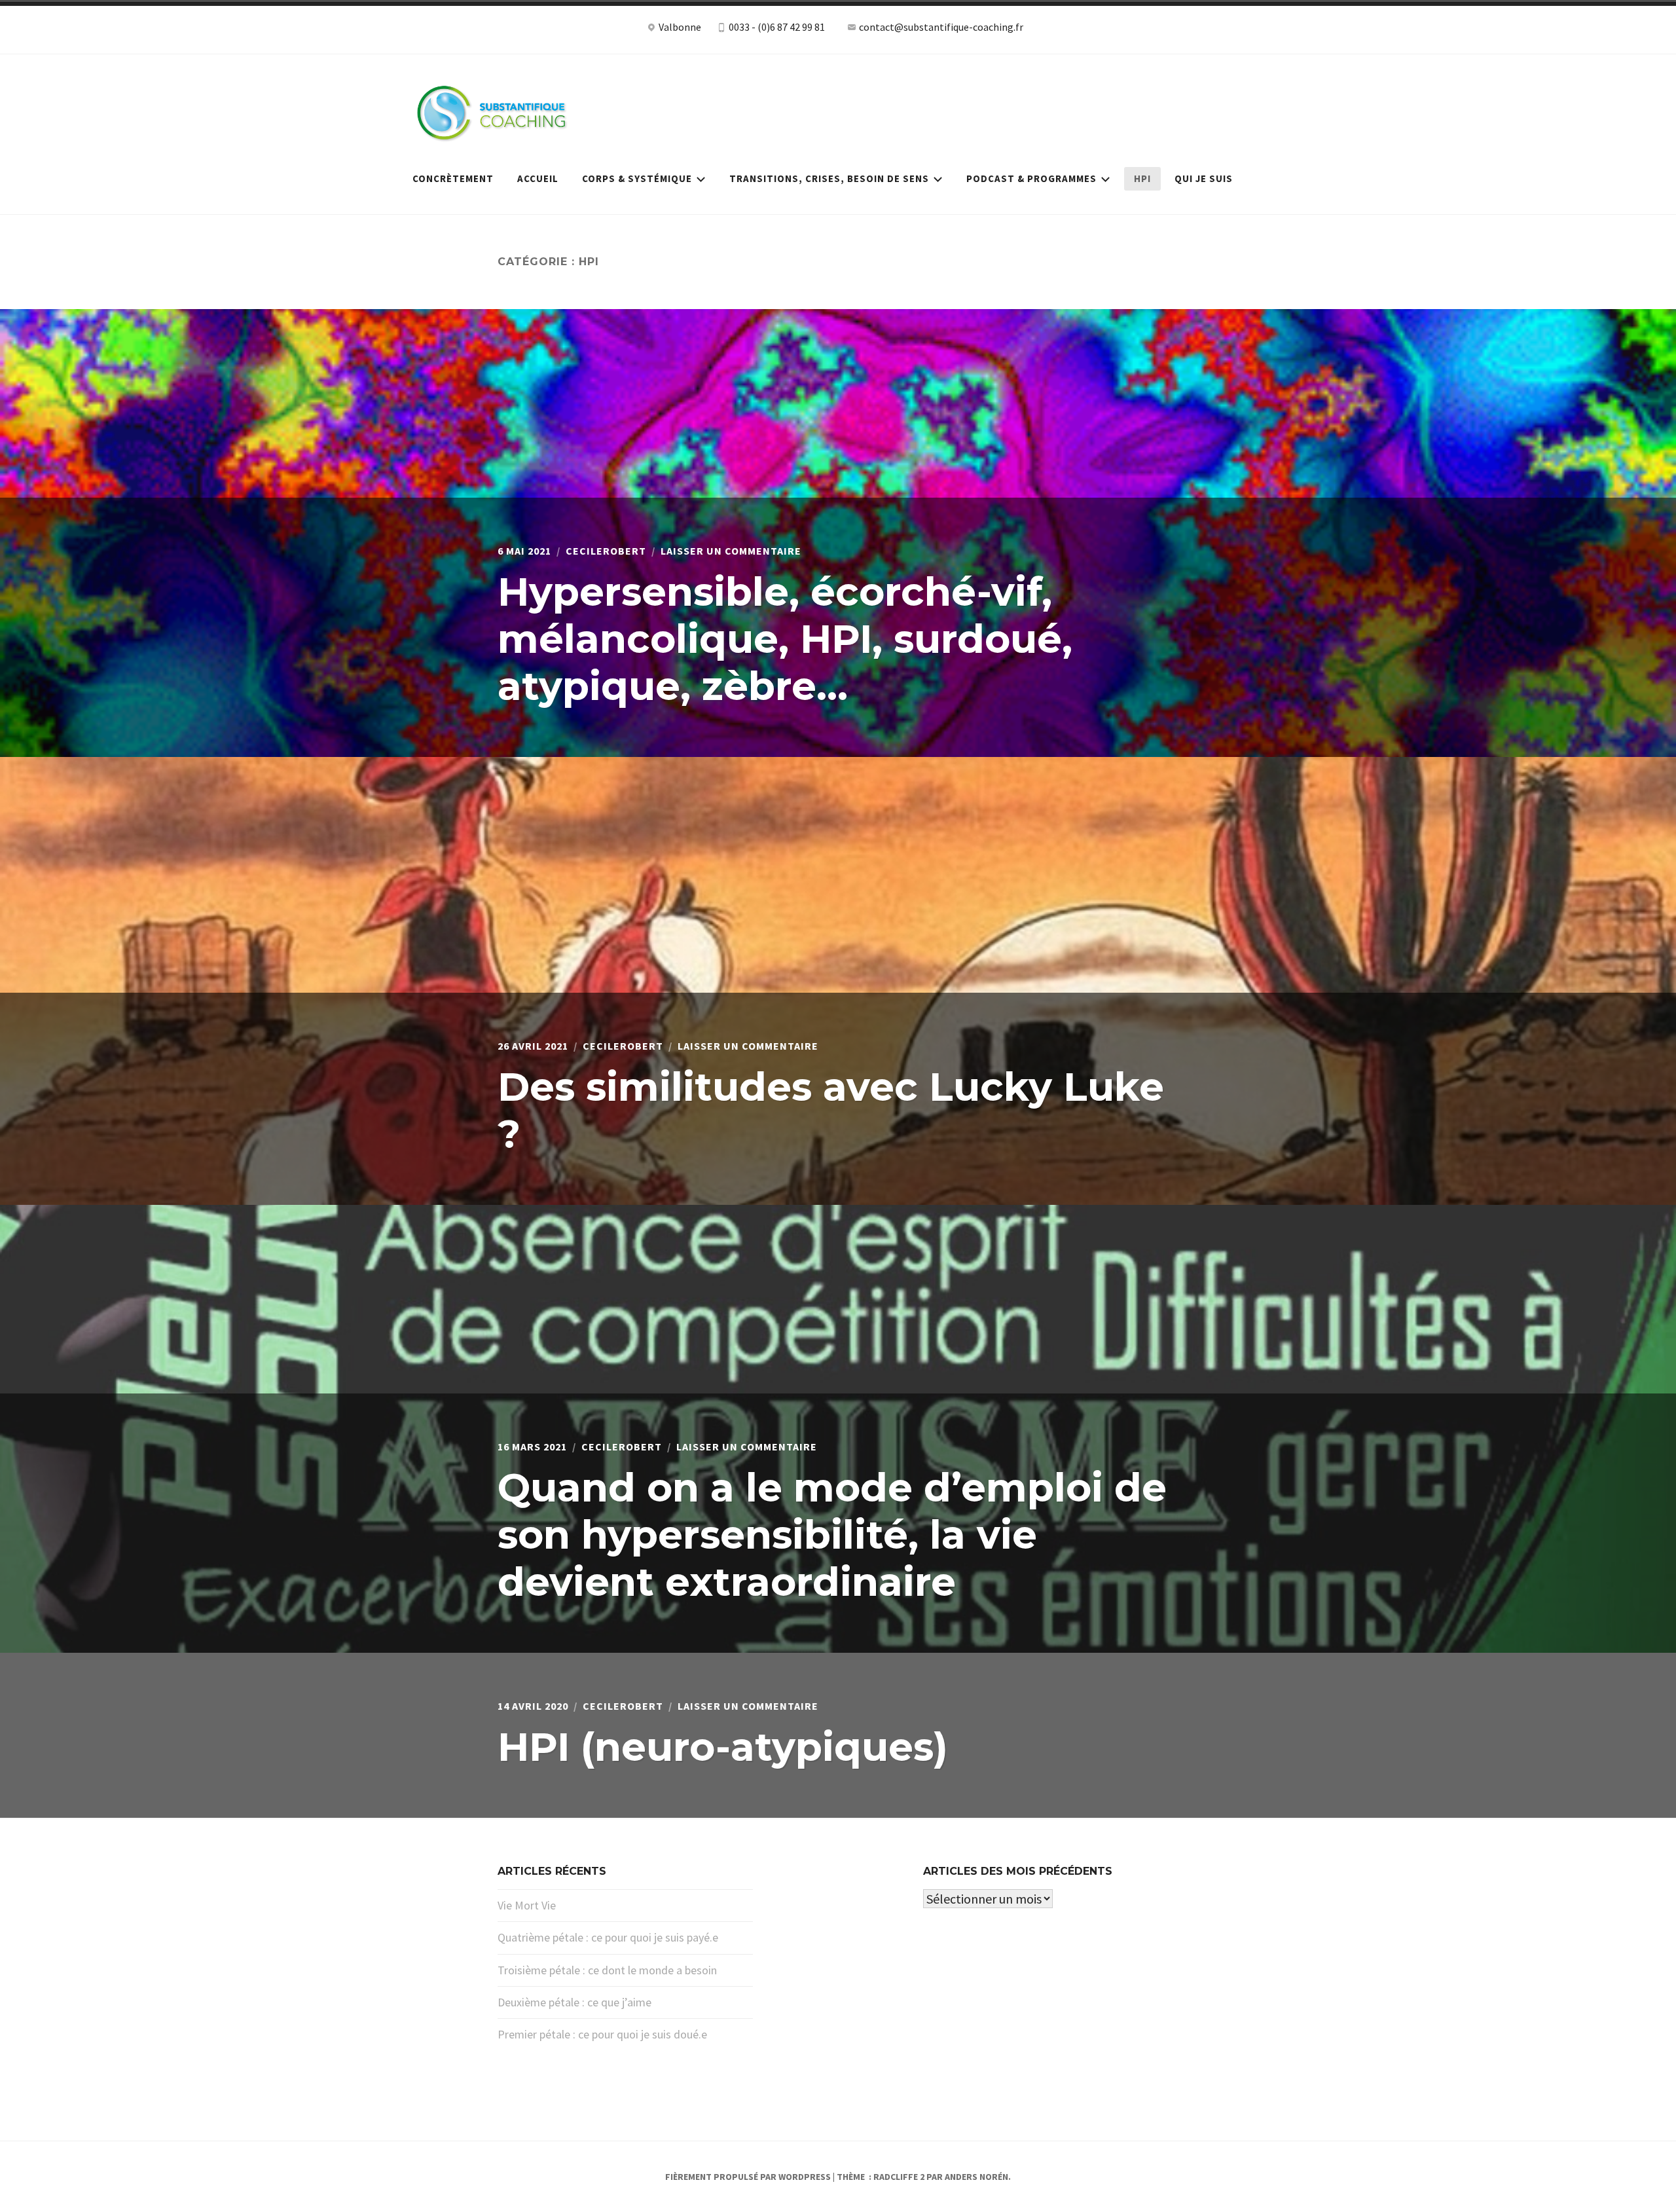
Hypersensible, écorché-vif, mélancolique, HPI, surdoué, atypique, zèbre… (785, 639)
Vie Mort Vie (527, 1905)
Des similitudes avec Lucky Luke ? (831, 1110)
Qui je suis (1204, 178)
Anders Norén (976, 2177)
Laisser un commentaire (731, 551)
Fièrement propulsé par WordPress (748, 2177)
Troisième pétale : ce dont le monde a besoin (607, 1970)
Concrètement (453, 178)
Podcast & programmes (1031, 178)
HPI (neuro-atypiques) (723, 1747)
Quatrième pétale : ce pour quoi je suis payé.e (608, 1937)
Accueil (538, 178)
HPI (1142, 178)
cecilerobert (606, 551)
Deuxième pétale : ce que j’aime (574, 2002)
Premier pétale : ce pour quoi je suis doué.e (602, 2034)
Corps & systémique (637, 178)
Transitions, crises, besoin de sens (829, 178)
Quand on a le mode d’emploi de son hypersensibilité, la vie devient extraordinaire (832, 1535)
